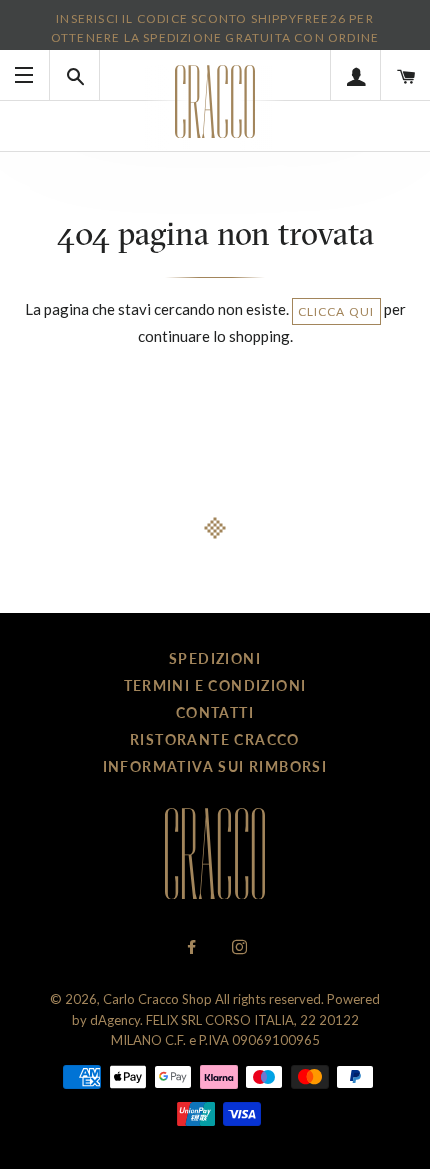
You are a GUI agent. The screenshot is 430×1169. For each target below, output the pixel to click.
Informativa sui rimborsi (215, 766)
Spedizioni (215, 658)
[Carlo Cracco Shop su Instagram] (239, 947)
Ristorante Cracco (215, 739)
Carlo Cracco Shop (157, 999)
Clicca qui (336, 311)
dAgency (115, 1020)
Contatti (215, 712)
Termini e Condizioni (215, 685)
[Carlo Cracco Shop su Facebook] (193, 947)
